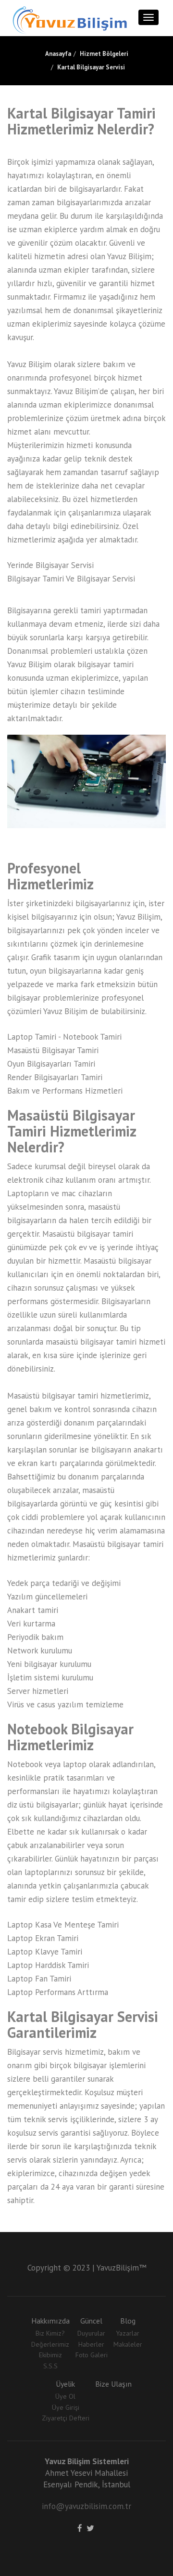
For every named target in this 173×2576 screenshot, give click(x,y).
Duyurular (91, 2333)
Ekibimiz (50, 2355)
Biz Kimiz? (50, 2333)
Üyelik (65, 2384)
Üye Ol (65, 2396)
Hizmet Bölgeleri (104, 54)
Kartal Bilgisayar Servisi (91, 67)
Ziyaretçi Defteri (66, 2418)
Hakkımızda (50, 2321)
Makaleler (128, 2344)
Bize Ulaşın (113, 2384)
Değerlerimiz (50, 2344)
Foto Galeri (92, 2355)
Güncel (91, 2321)
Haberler (91, 2344)
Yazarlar (128, 2333)
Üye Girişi (66, 2407)
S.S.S (50, 2366)
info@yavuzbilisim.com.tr (86, 2506)
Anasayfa (58, 54)
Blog (128, 2321)
